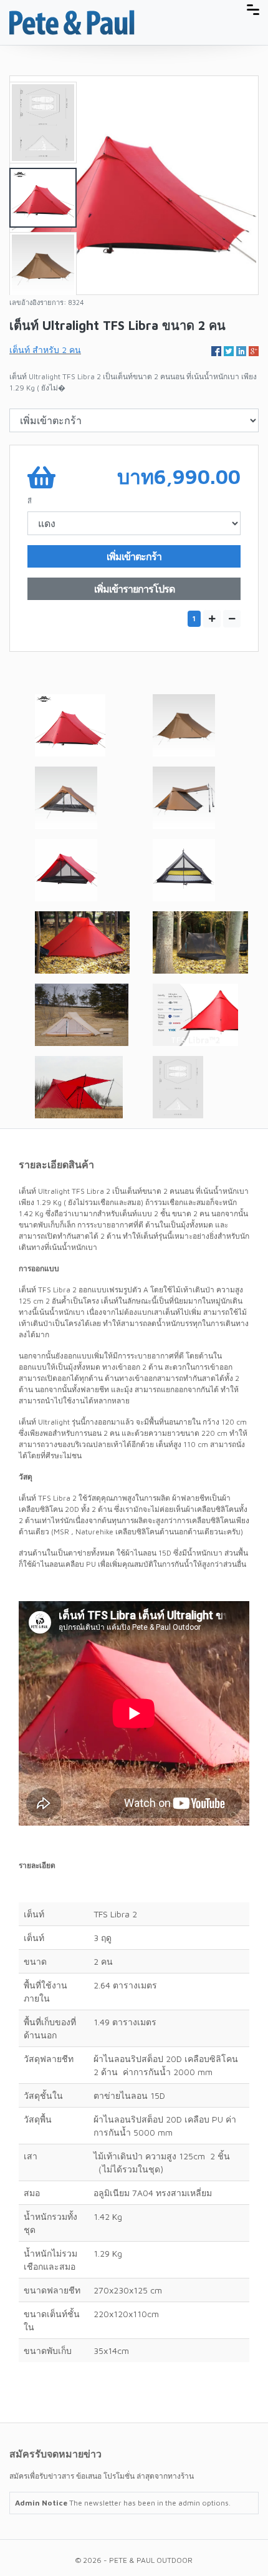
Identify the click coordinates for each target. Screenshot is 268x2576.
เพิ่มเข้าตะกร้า (134, 556)
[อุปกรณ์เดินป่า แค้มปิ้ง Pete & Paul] (72, 22)
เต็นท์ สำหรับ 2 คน (45, 350)
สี (30, 501)
